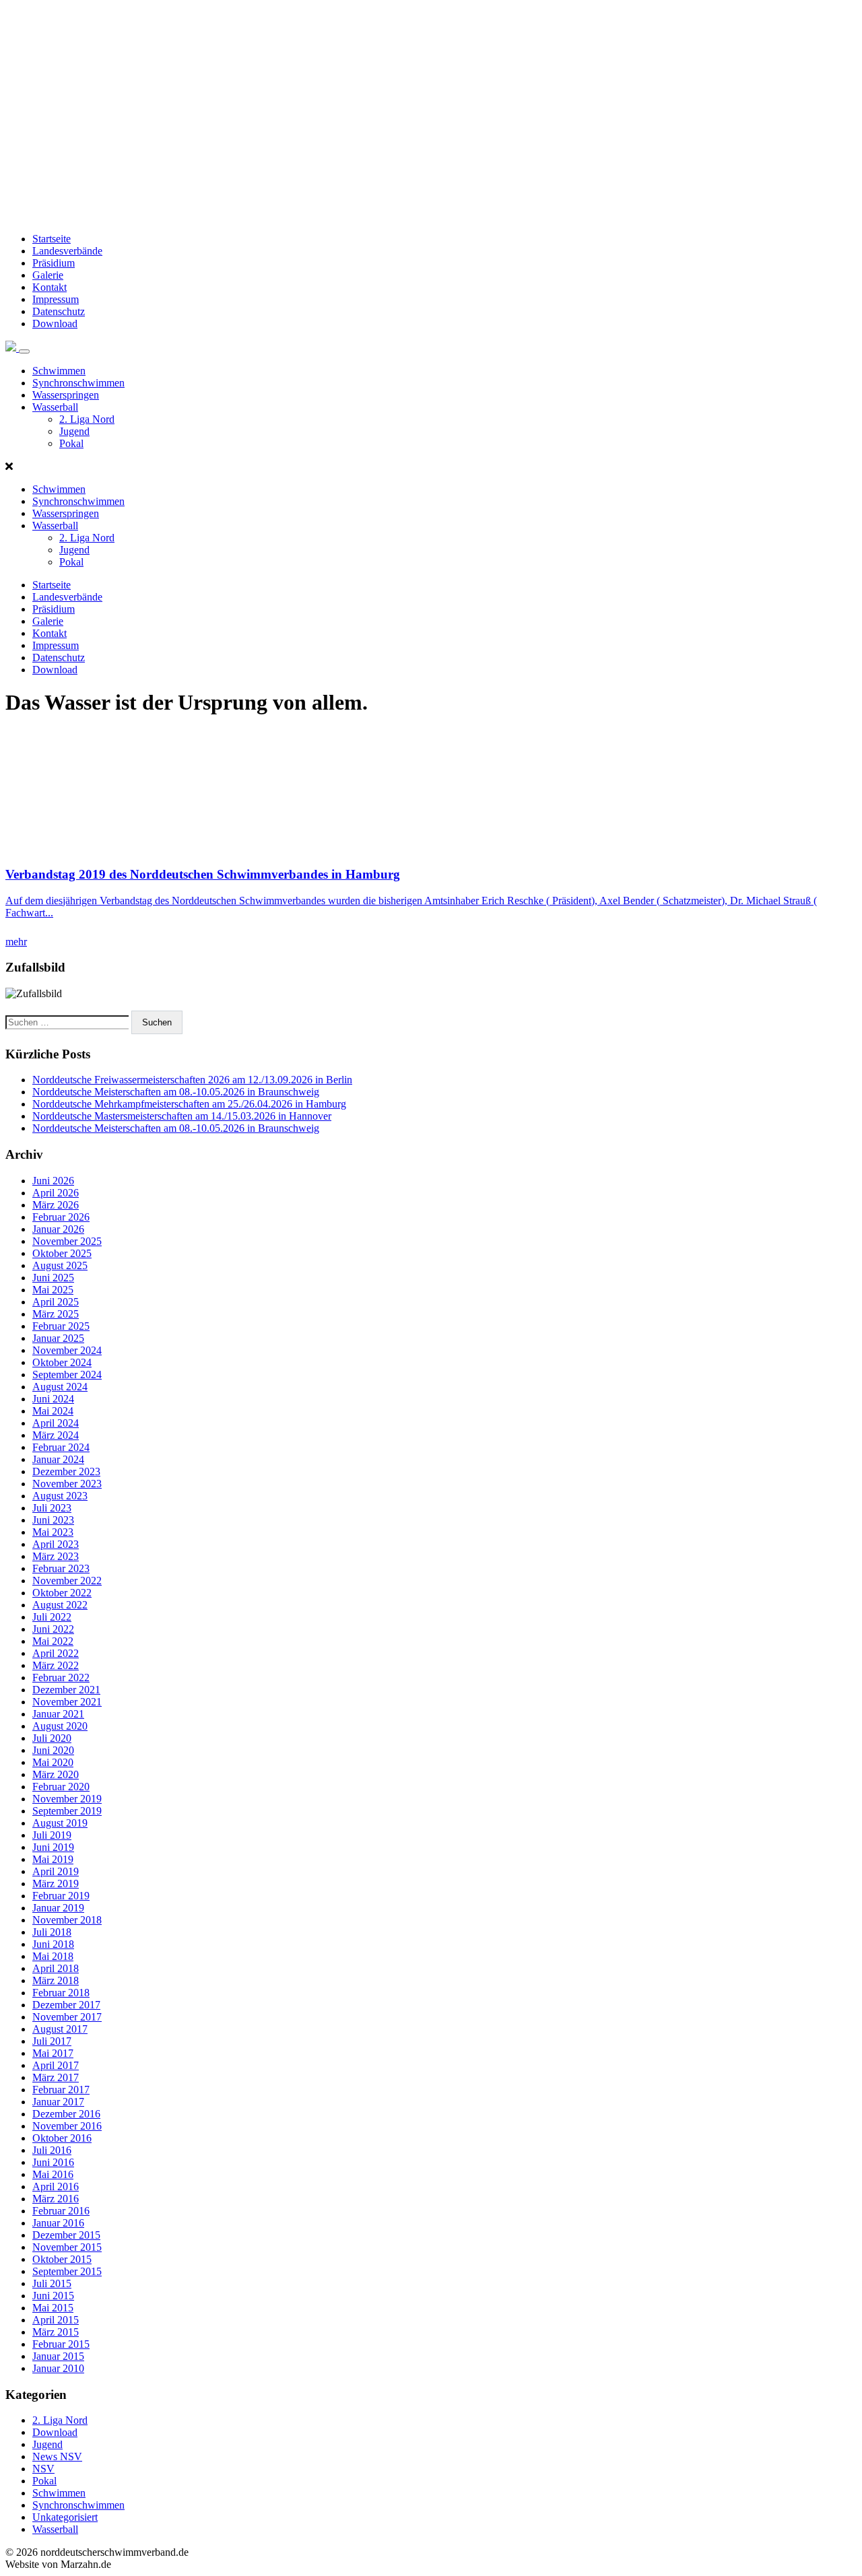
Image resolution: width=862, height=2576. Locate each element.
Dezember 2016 (66, 2114)
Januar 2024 (58, 1459)
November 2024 (67, 1350)
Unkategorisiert (65, 2517)
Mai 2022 (53, 1641)
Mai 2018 (53, 1956)
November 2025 (67, 1241)
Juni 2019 (53, 1847)
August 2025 (60, 1265)
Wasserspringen (66, 395)
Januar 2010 (58, 2368)
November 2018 (67, 1920)
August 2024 (60, 1387)
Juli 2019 (52, 1835)
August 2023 (60, 1496)
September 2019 (67, 1811)
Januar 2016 (58, 2223)
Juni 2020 (53, 1750)
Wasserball (55, 407)
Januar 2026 (58, 1229)
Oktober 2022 (62, 1593)
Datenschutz (59, 311)
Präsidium (54, 263)
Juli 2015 (52, 2283)
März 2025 (56, 1314)
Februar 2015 (61, 2344)
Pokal (71, 443)
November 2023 (67, 1484)
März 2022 (56, 1665)
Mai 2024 (53, 1411)
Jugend (74, 431)
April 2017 (56, 2065)
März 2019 (56, 1884)
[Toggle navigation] (24, 351)
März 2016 (56, 2199)
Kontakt (49, 287)
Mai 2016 (53, 2174)
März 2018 (56, 1980)
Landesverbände (67, 251)
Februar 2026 (61, 1217)
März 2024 (56, 1435)
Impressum (56, 299)
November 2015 (67, 2247)
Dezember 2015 (66, 2235)
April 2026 (56, 1193)
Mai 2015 (53, 2308)
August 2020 (60, 1726)
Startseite (52, 239)
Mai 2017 (53, 2053)
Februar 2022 (61, 1677)
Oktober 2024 (62, 1362)
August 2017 (60, 2029)
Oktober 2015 (62, 2259)
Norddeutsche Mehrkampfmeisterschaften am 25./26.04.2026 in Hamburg (189, 1104)
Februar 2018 (61, 1993)
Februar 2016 (61, 2211)
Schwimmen (59, 371)
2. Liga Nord (87, 419)
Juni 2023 (53, 1520)
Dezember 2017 (66, 2005)
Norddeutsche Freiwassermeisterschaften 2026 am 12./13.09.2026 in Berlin (192, 1080)
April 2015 (56, 2320)
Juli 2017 (52, 2041)
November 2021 (67, 1702)
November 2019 (67, 1799)
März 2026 (56, 1205)
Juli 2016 (52, 2150)
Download (55, 324)
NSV (43, 2469)
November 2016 (67, 2126)
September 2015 (67, 2271)
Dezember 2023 (66, 1471)
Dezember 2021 (66, 1690)
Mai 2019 (53, 1859)
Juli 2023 (52, 1508)
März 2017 (56, 2077)
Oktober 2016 (62, 2138)
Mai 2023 (53, 1532)
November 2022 (67, 1581)
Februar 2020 (61, 1787)
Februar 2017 (61, 2090)
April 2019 (56, 1871)
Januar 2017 (58, 2102)
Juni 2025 (53, 1278)
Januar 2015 (58, 2356)
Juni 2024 (53, 1399)
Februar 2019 (61, 1896)
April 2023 (56, 1544)
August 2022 (60, 1605)
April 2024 (56, 1423)
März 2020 (56, 1774)
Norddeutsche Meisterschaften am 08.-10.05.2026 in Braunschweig (176, 1092)
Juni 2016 (53, 2162)
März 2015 (56, 2332)
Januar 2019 (58, 1908)
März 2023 (56, 1556)
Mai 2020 (53, 1762)
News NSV (57, 2456)
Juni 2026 (53, 1181)
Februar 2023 (61, 1568)
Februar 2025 (61, 1326)
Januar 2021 (58, 1714)
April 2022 (56, 1653)
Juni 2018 (53, 1944)
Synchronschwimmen (78, 383)
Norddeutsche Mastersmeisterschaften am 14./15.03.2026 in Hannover (182, 1116)
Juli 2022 (52, 1617)
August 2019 (60, 1823)
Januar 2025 (58, 1338)
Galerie (48, 275)
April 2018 (56, 1968)
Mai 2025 (53, 1290)
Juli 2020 (52, 1738)
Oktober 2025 (62, 1253)
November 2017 (67, 2017)
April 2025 (56, 1302)
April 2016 (56, 2187)
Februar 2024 (61, 1447)
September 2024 (67, 1375)
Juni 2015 (53, 2296)
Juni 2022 (53, 1629)
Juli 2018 (52, 1932)
